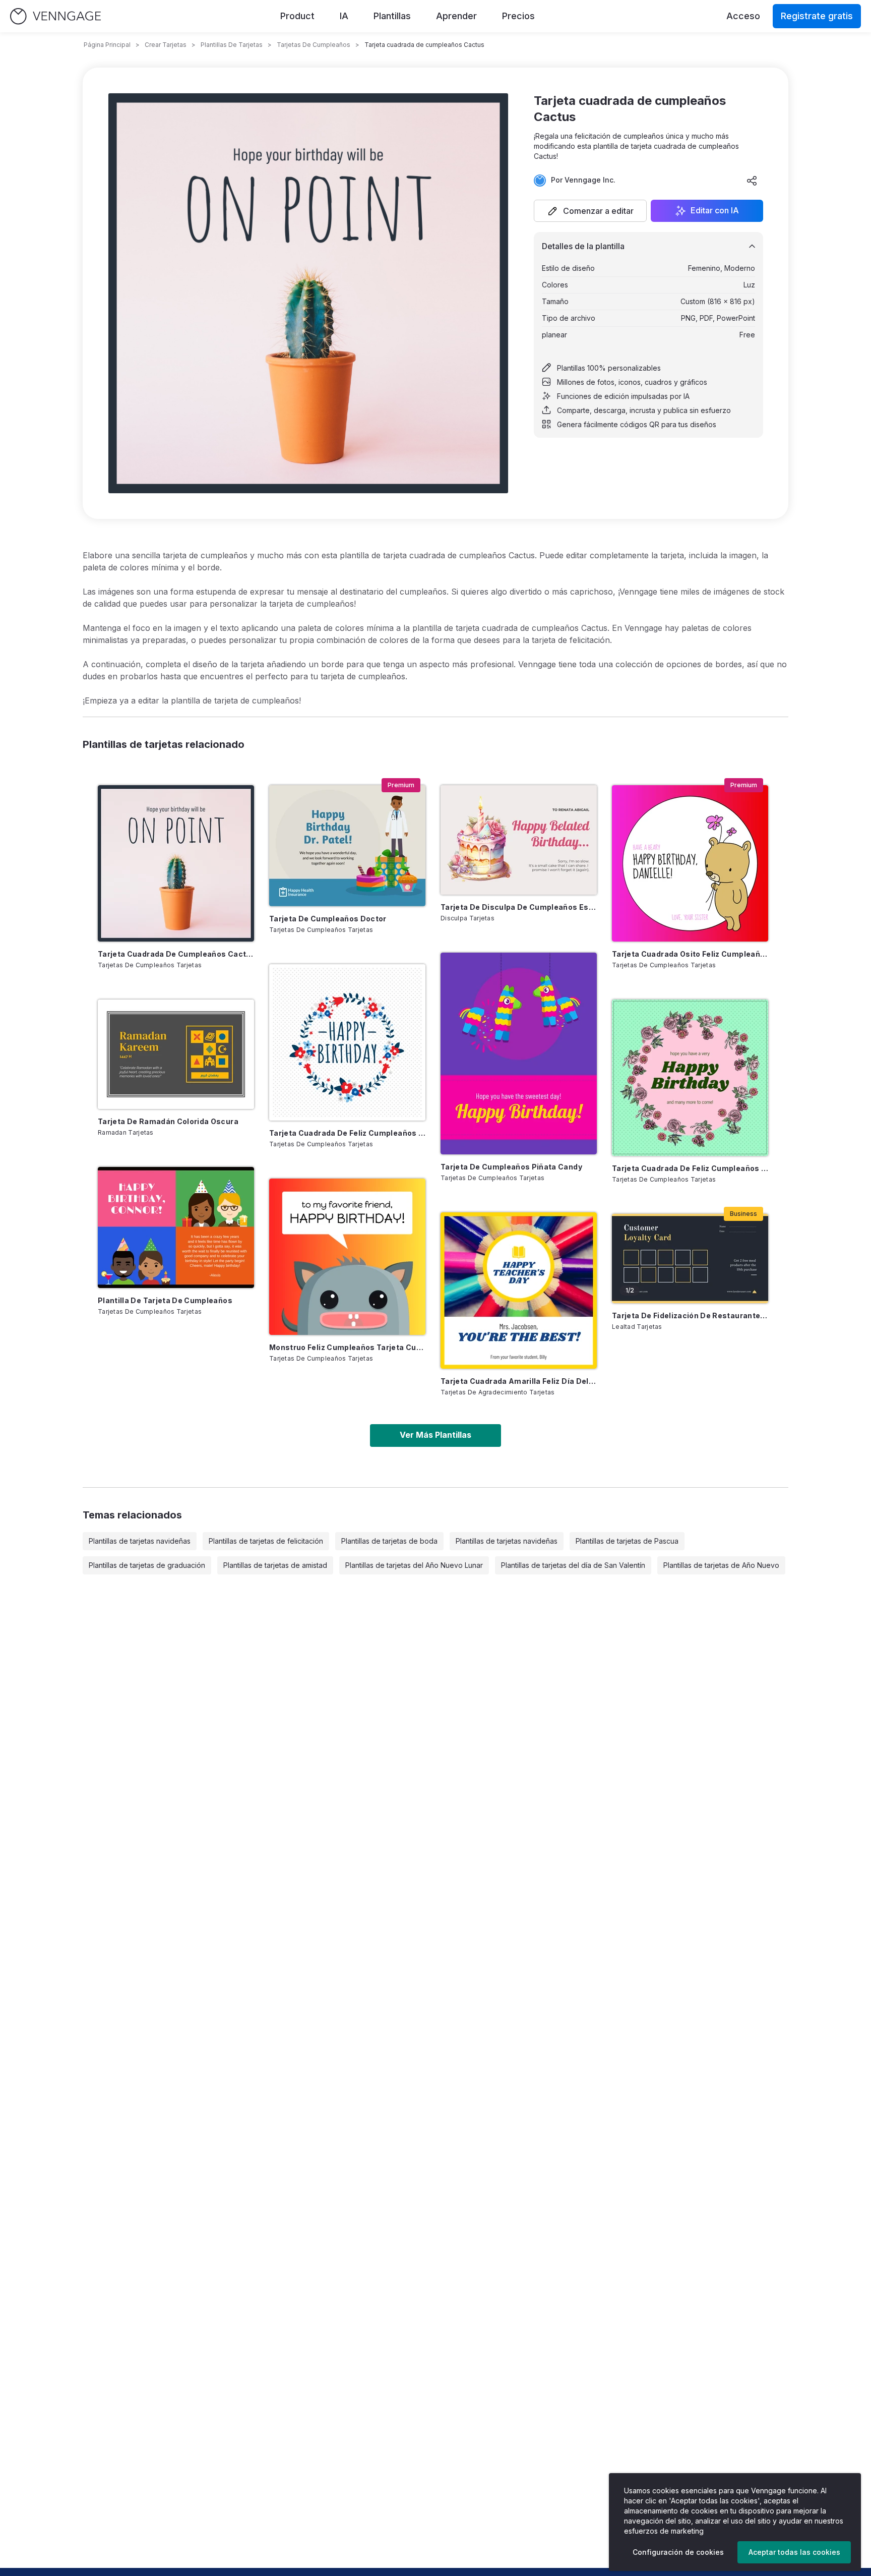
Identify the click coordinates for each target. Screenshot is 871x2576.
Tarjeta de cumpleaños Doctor (328, 919)
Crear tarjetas (166, 45)
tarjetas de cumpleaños (314, 45)
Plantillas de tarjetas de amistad (275, 1565)
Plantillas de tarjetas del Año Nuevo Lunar (414, 1565)
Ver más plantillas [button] (435, 1435)
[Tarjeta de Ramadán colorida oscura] (176, 1054)
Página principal (107, 45)
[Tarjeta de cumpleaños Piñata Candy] (519, 1053)
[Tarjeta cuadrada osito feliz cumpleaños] (690, 863)
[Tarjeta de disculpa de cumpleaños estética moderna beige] (519, 840)
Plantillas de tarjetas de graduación (147, 1565)
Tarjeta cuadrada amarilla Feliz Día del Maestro (519, 1381)
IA (344, 16)
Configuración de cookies (678, 2552)
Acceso (743, 16)
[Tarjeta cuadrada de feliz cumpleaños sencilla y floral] (347, 1042)
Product (297, 16)
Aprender (456, 16)
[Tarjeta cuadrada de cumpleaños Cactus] (176, 863)
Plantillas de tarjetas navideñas (140, 1541)
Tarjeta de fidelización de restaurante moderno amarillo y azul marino (690, 1315)
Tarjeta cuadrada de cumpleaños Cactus (176, 954)
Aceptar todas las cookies (794, 2552)
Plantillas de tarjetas (232, 45)
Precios (518, 16)
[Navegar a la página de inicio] (55, 16)
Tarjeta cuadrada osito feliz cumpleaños (690, 954)
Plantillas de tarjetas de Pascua (627, 1541)
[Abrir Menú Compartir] (752, 181)
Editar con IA (715, 211)
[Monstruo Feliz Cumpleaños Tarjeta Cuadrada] (347, 1257)
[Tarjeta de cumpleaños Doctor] (347, 846)
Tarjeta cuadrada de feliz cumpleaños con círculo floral (690, 1168)
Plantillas (392, 16)
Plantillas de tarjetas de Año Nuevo (721, 1565)
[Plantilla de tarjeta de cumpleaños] (176, 1227)
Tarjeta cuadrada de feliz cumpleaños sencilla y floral (347, 1133)
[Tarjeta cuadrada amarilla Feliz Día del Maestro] (519, 1291)
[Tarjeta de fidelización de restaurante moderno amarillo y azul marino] (690, 1258)
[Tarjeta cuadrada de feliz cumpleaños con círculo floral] (690, 1078)
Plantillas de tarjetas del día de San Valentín (573, 1565)
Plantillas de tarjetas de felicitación (266, 1541)
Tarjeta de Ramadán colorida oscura (168, 1121)
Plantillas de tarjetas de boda (389, 1541)
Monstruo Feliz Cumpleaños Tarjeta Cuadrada (347, 1347)
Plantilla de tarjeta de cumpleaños (165, 1300)
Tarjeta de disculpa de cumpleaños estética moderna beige (519, 907)
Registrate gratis (817, 16)
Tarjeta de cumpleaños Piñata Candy (511, 1167)
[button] (590, 211)
